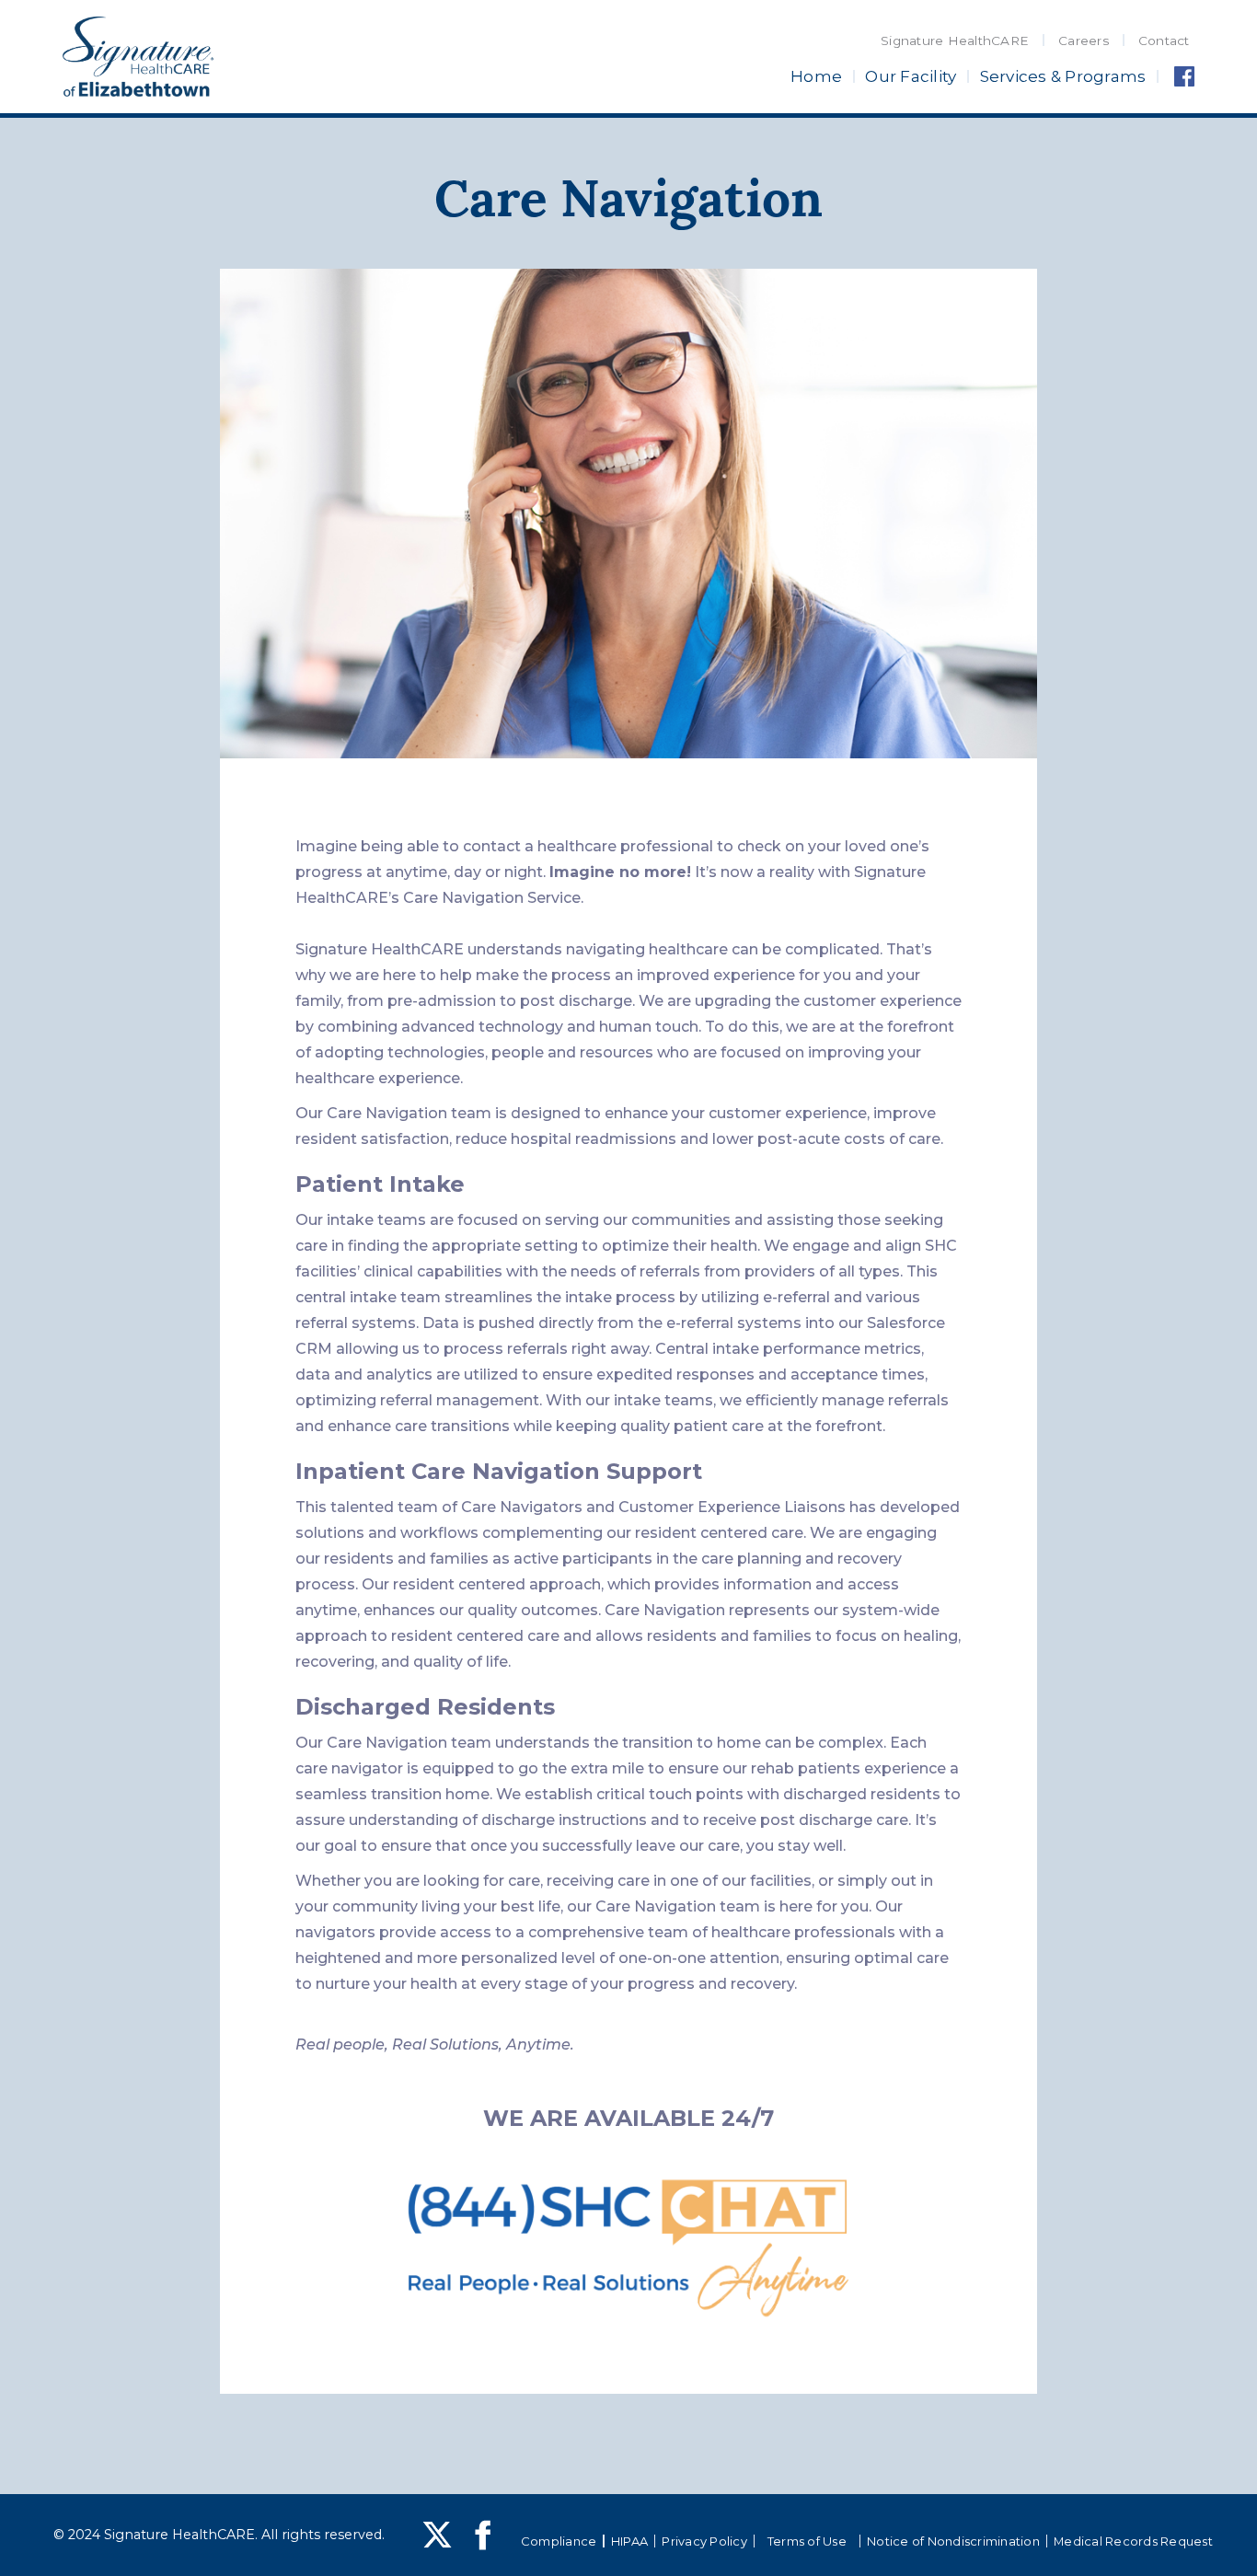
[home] (138, 57)
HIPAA (629, 2541)
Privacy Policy (704, 2541)
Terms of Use (807, 2541)
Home (816, 76)
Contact (1164, 40)
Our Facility (911, 76)
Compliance (559, 2541)
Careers (1084, 40)
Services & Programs (1063, 76)
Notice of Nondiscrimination (953, 2541)
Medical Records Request (1133, 2541)
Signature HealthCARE (955, 40)
